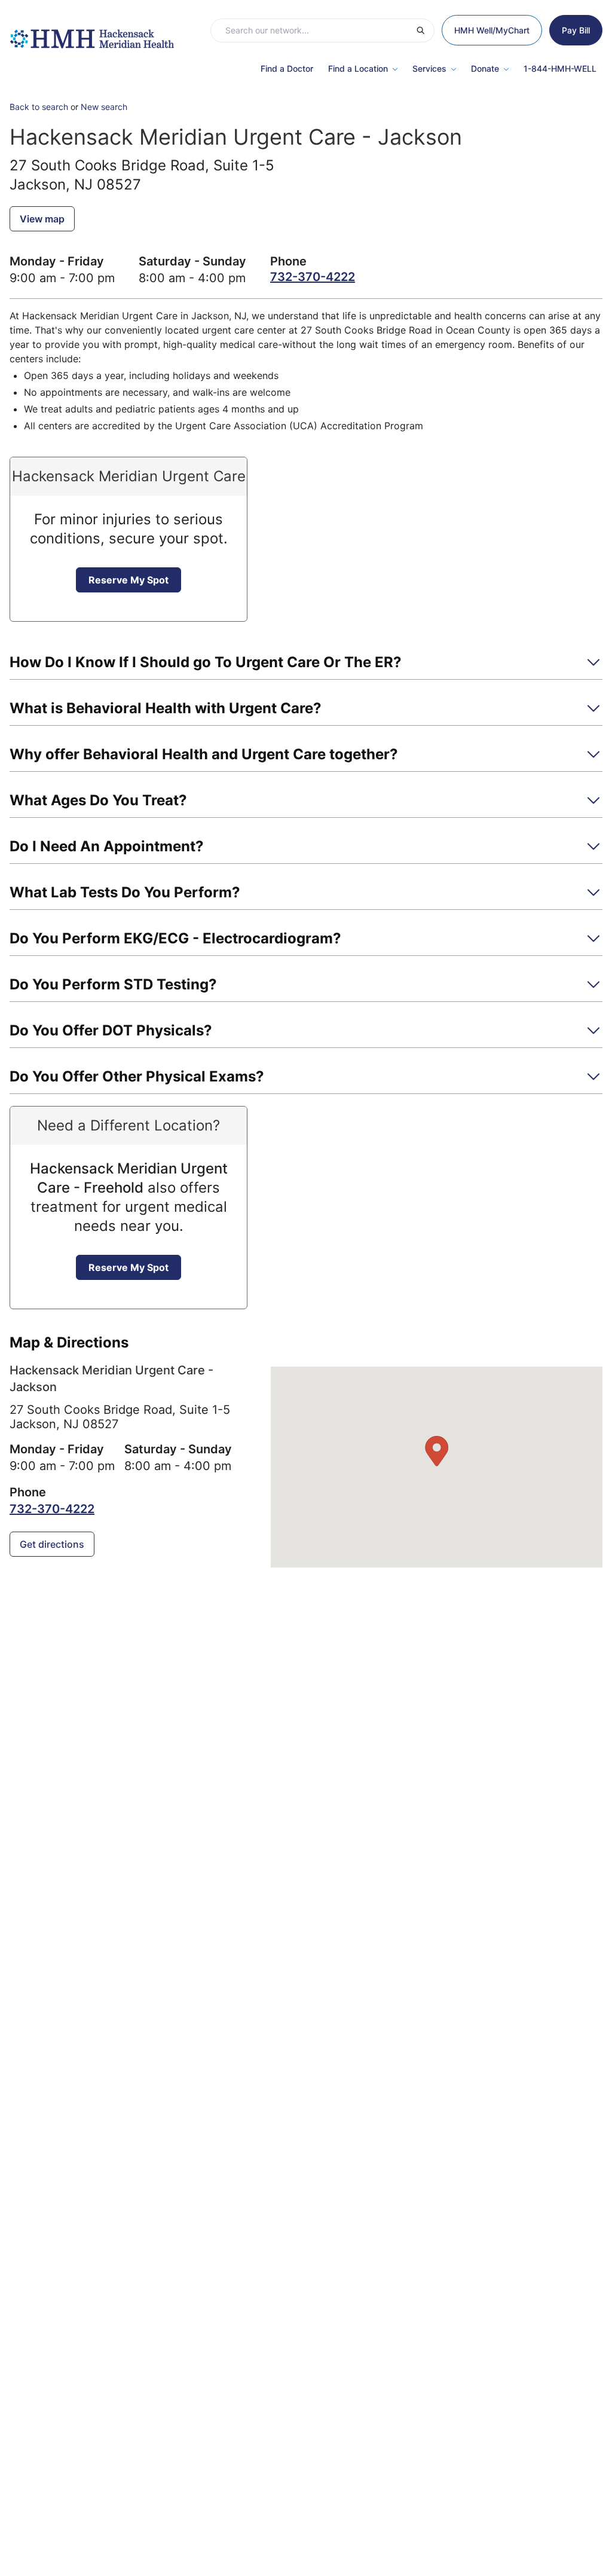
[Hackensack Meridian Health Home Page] (92, 33)
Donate (485, 68)
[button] (306, 666)
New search (104, 107)
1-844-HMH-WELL (560, 68)
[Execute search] (425, 30)
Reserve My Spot (128, 580)
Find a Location (358, 68)
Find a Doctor (287, 68)
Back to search (39, 107)
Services (429, 68)
